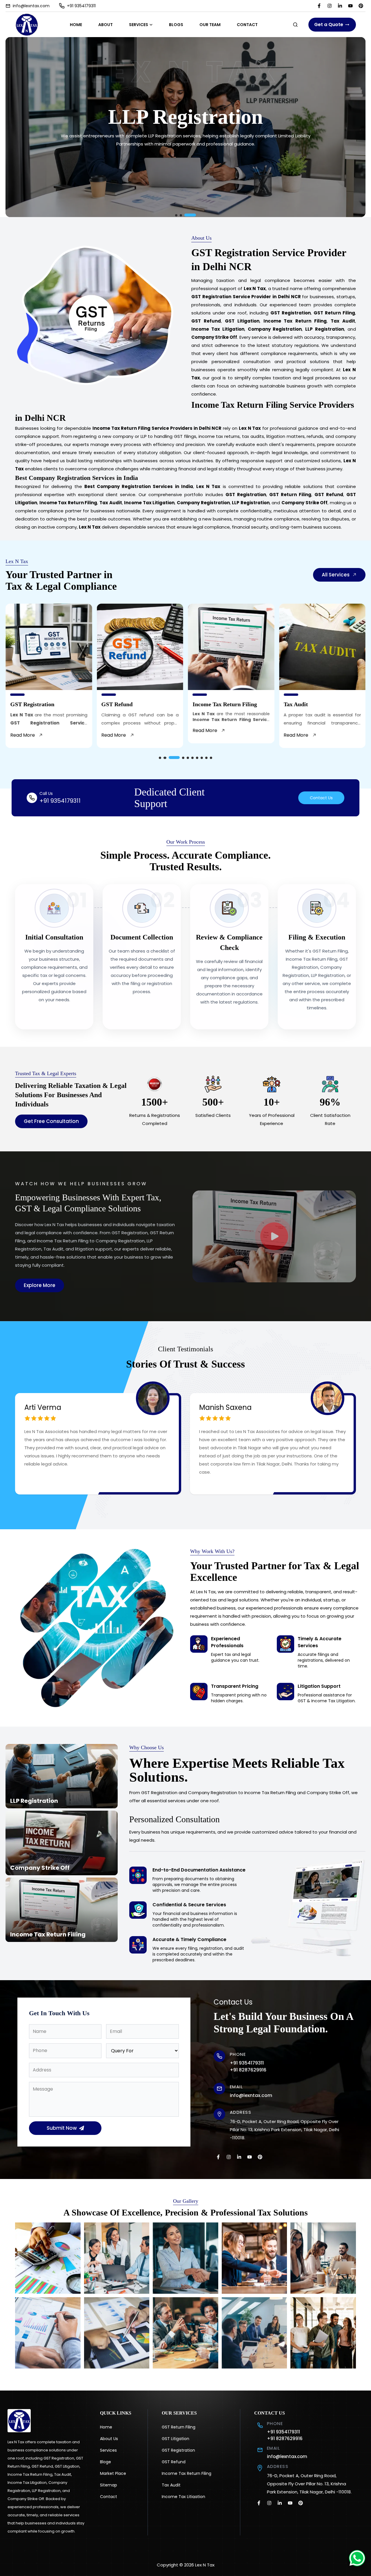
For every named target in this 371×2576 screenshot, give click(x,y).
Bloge (106, 2462)
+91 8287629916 (248, 2070)
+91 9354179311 (81, 6)
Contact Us (321, 798)
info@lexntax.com (31, 6)
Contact (247, 25)
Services (139, 25)
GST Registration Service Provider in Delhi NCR (246, 297)
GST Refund (174, 2462)
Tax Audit (171, 2485)
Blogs (176, 25)
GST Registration (178, 2450)
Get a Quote (329, 24)
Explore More (40, 1285)
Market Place (113, 2473)
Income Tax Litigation (183, 2497)
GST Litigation (176, 2439)
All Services (336, 575)
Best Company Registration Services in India (139, 486)
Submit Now (62, 2128)
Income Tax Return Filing (187, 2473)
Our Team (210, 25)
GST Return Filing (179, 2427)
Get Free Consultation (51, 1121)
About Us (109, 2439)
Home (76, 25)
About (106, 25)
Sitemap (109, 2485)
